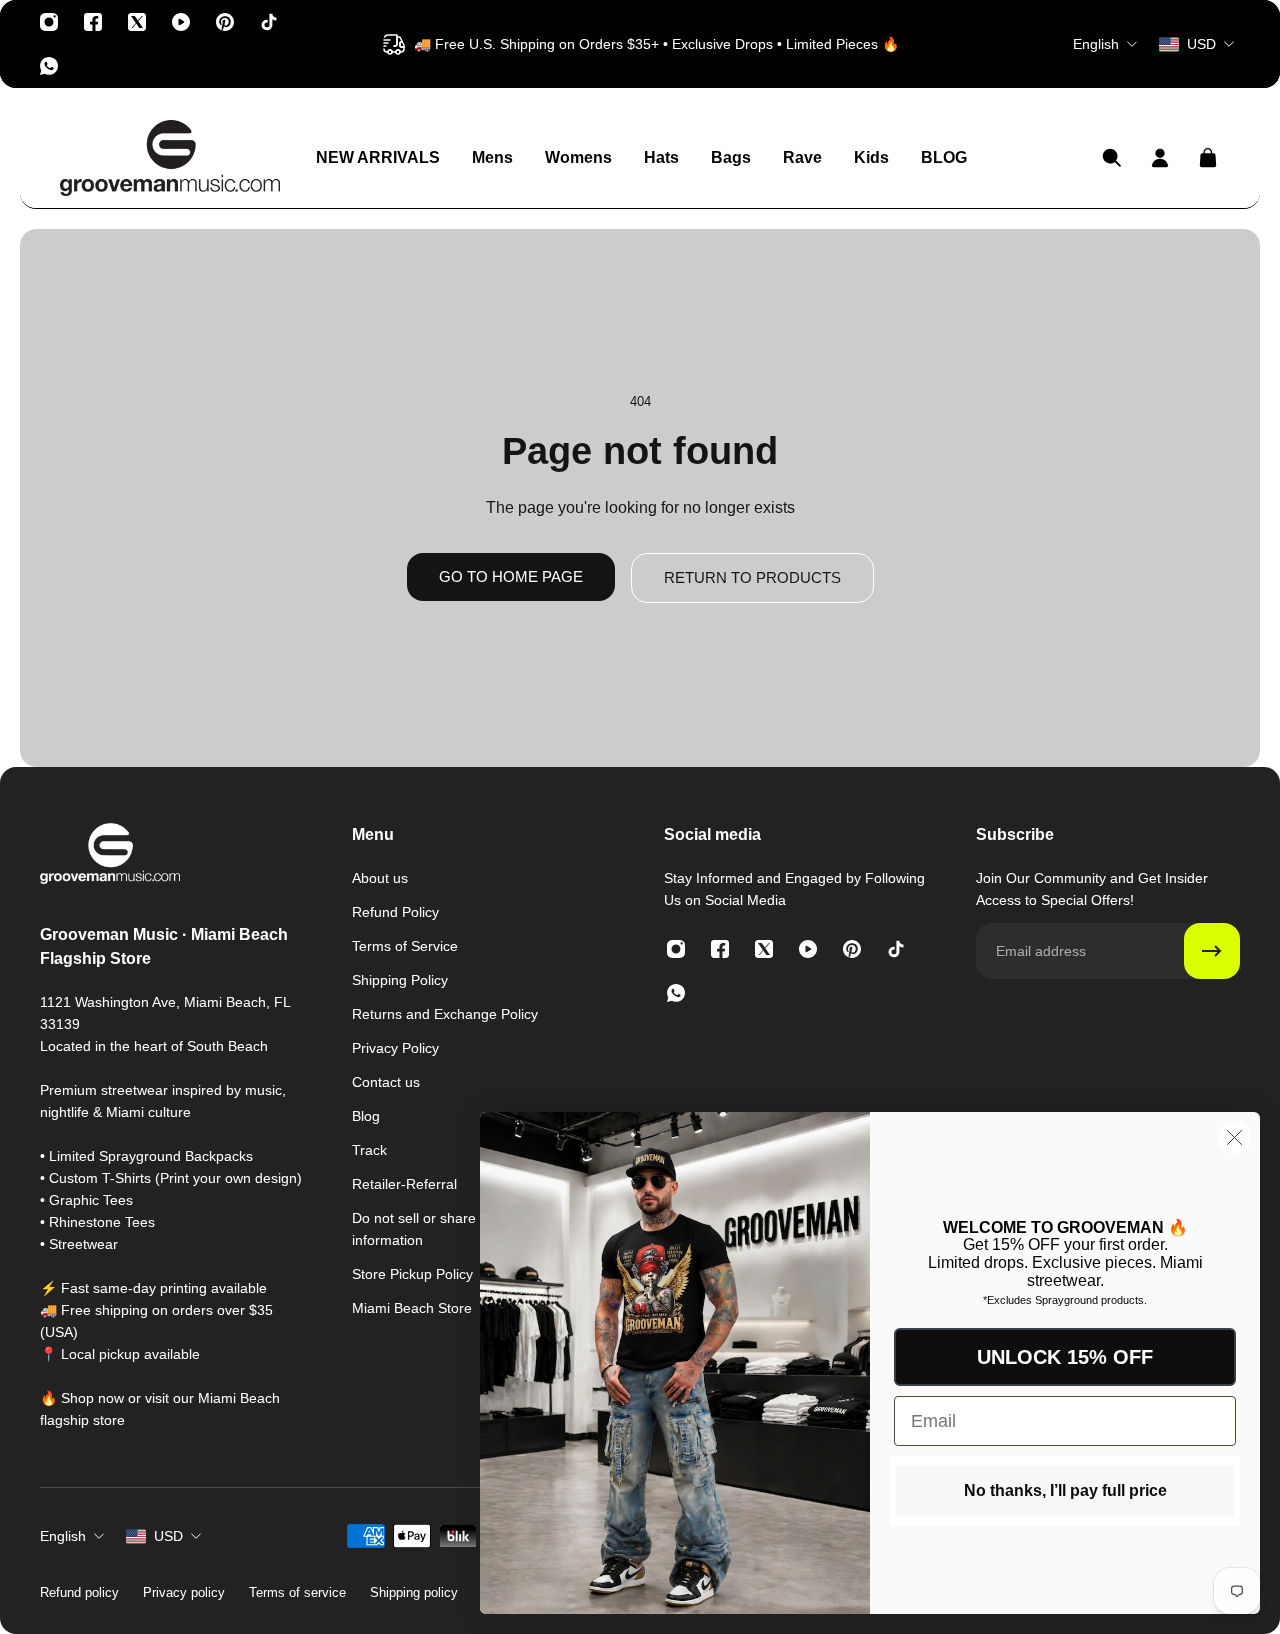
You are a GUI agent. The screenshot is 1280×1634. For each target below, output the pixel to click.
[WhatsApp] (49, 66)
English (63, 1536)
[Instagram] (49, 22)
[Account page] (1160, 158)
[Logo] (170, 158)
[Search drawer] (1112, 158)
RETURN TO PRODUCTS (752, 577)
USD (168, 1536)
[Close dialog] (1234, 1137)
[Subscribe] (1212, 951)
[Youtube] (181, 22)
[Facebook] (93, 22)
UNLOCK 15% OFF (1065, 1357)
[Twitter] (137, 22)
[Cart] (1208, 158)
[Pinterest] (225, 22)
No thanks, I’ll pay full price (1065, 1490)
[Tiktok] (269, 22)
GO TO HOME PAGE (511, 576)
